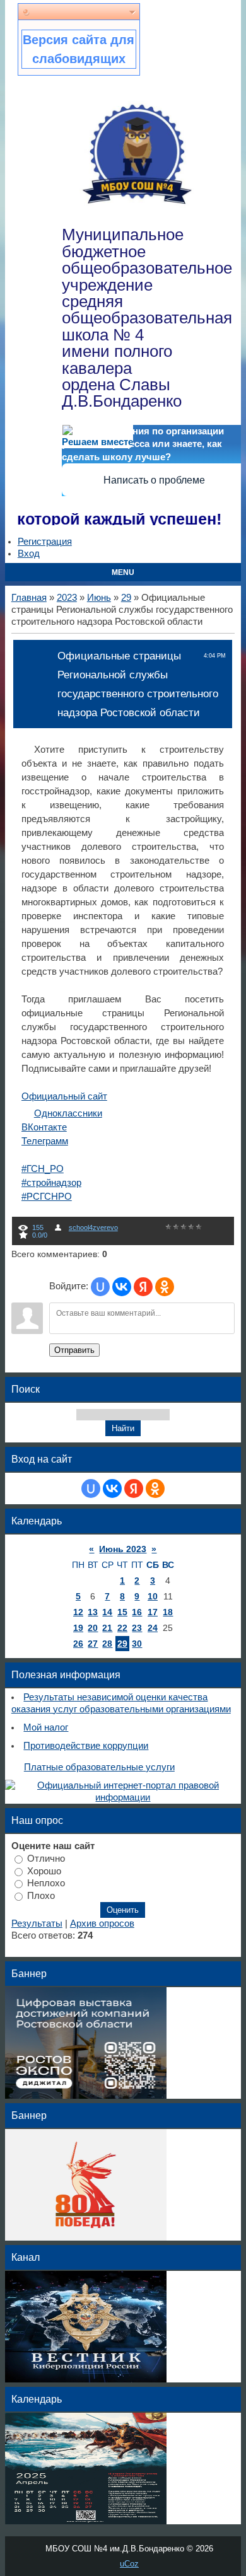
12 (78, 1612)
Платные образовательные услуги (99, 1767)
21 (107, 1628)
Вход (29, 554)
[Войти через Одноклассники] (165, 1287)
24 (153, 1628)
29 (126, 598)
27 (93, 1644)
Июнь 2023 (123, 1549)
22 (122, 1628)
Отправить (74, 1350)
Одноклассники (68, 1113)
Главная (29, 598)
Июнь (99, 598)
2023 (67, 598)
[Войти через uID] (100, 1287)
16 (137, 1612)
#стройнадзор (51, 1183)
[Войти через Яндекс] (143, 1287)
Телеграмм (45, 1141)
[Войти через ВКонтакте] (122, 1287)
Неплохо (46, 1883)
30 (137, 1644)
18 (168, 1612)
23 (137, 1628)
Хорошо (44, 1871)
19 (78, 1628)
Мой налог (46, 1727)
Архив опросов (102, 1923)
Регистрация (45, 542)
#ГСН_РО (43, 1169)
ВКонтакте (44, 1127)
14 (107, 1612)
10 (153, 1596)
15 (122, 1612)
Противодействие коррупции (86, 1746)
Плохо (41, 1896)
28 (107, 1644)
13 (93, 1612)
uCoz (129, 2564)
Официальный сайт (64, 1096)
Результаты (37, 1923)
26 (78, 1644)
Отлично (46, 1859)
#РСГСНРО (47, 1197)
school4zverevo (93, 1227)
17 (153, 1612)
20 (93, 1628)
